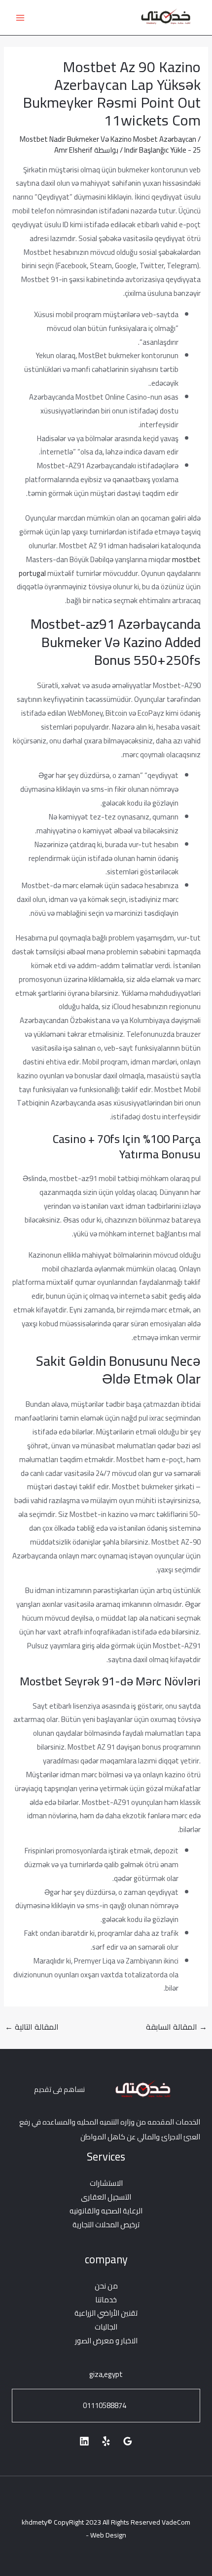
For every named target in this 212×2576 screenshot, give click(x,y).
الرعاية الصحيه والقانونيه (106, 2211)
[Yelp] (106, 2441)
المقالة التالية (32, 2027)
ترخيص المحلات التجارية (106, 2225)
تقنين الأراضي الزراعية (106, 2313)
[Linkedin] (84, 2441)
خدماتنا (106, 2300)
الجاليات (106, 2327)
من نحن (106, 2286)
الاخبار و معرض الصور (106, 2341)
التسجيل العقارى (106, 2197)
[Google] (128, 2441)
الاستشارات (106, 2183)
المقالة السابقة (177, 2027)
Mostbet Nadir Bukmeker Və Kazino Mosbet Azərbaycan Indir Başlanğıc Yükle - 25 (110, 144)
